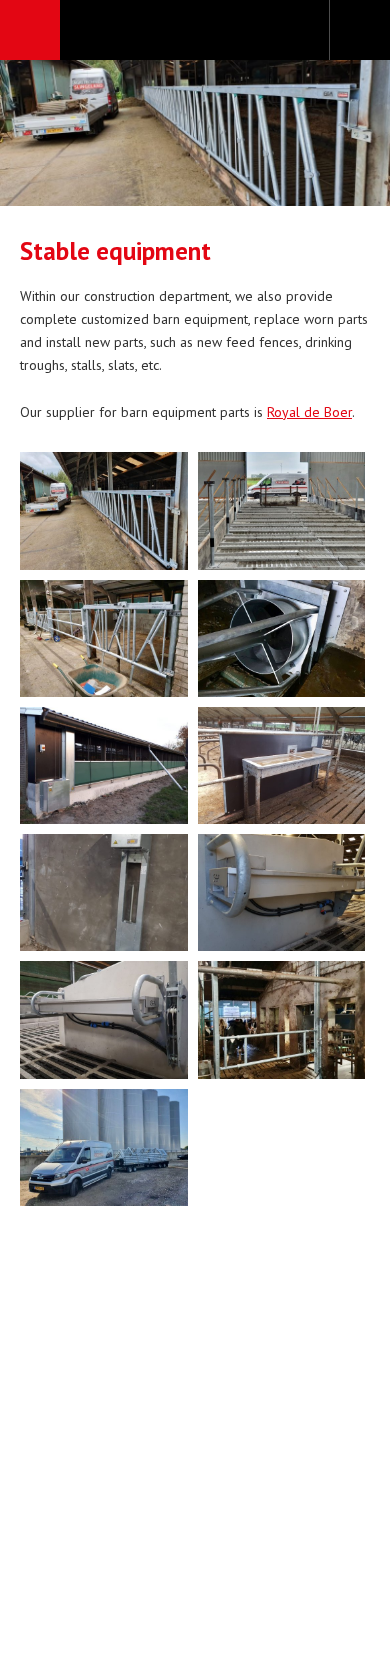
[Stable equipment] (104, 510)
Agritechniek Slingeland (194, 31)
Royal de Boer (309, 412)
